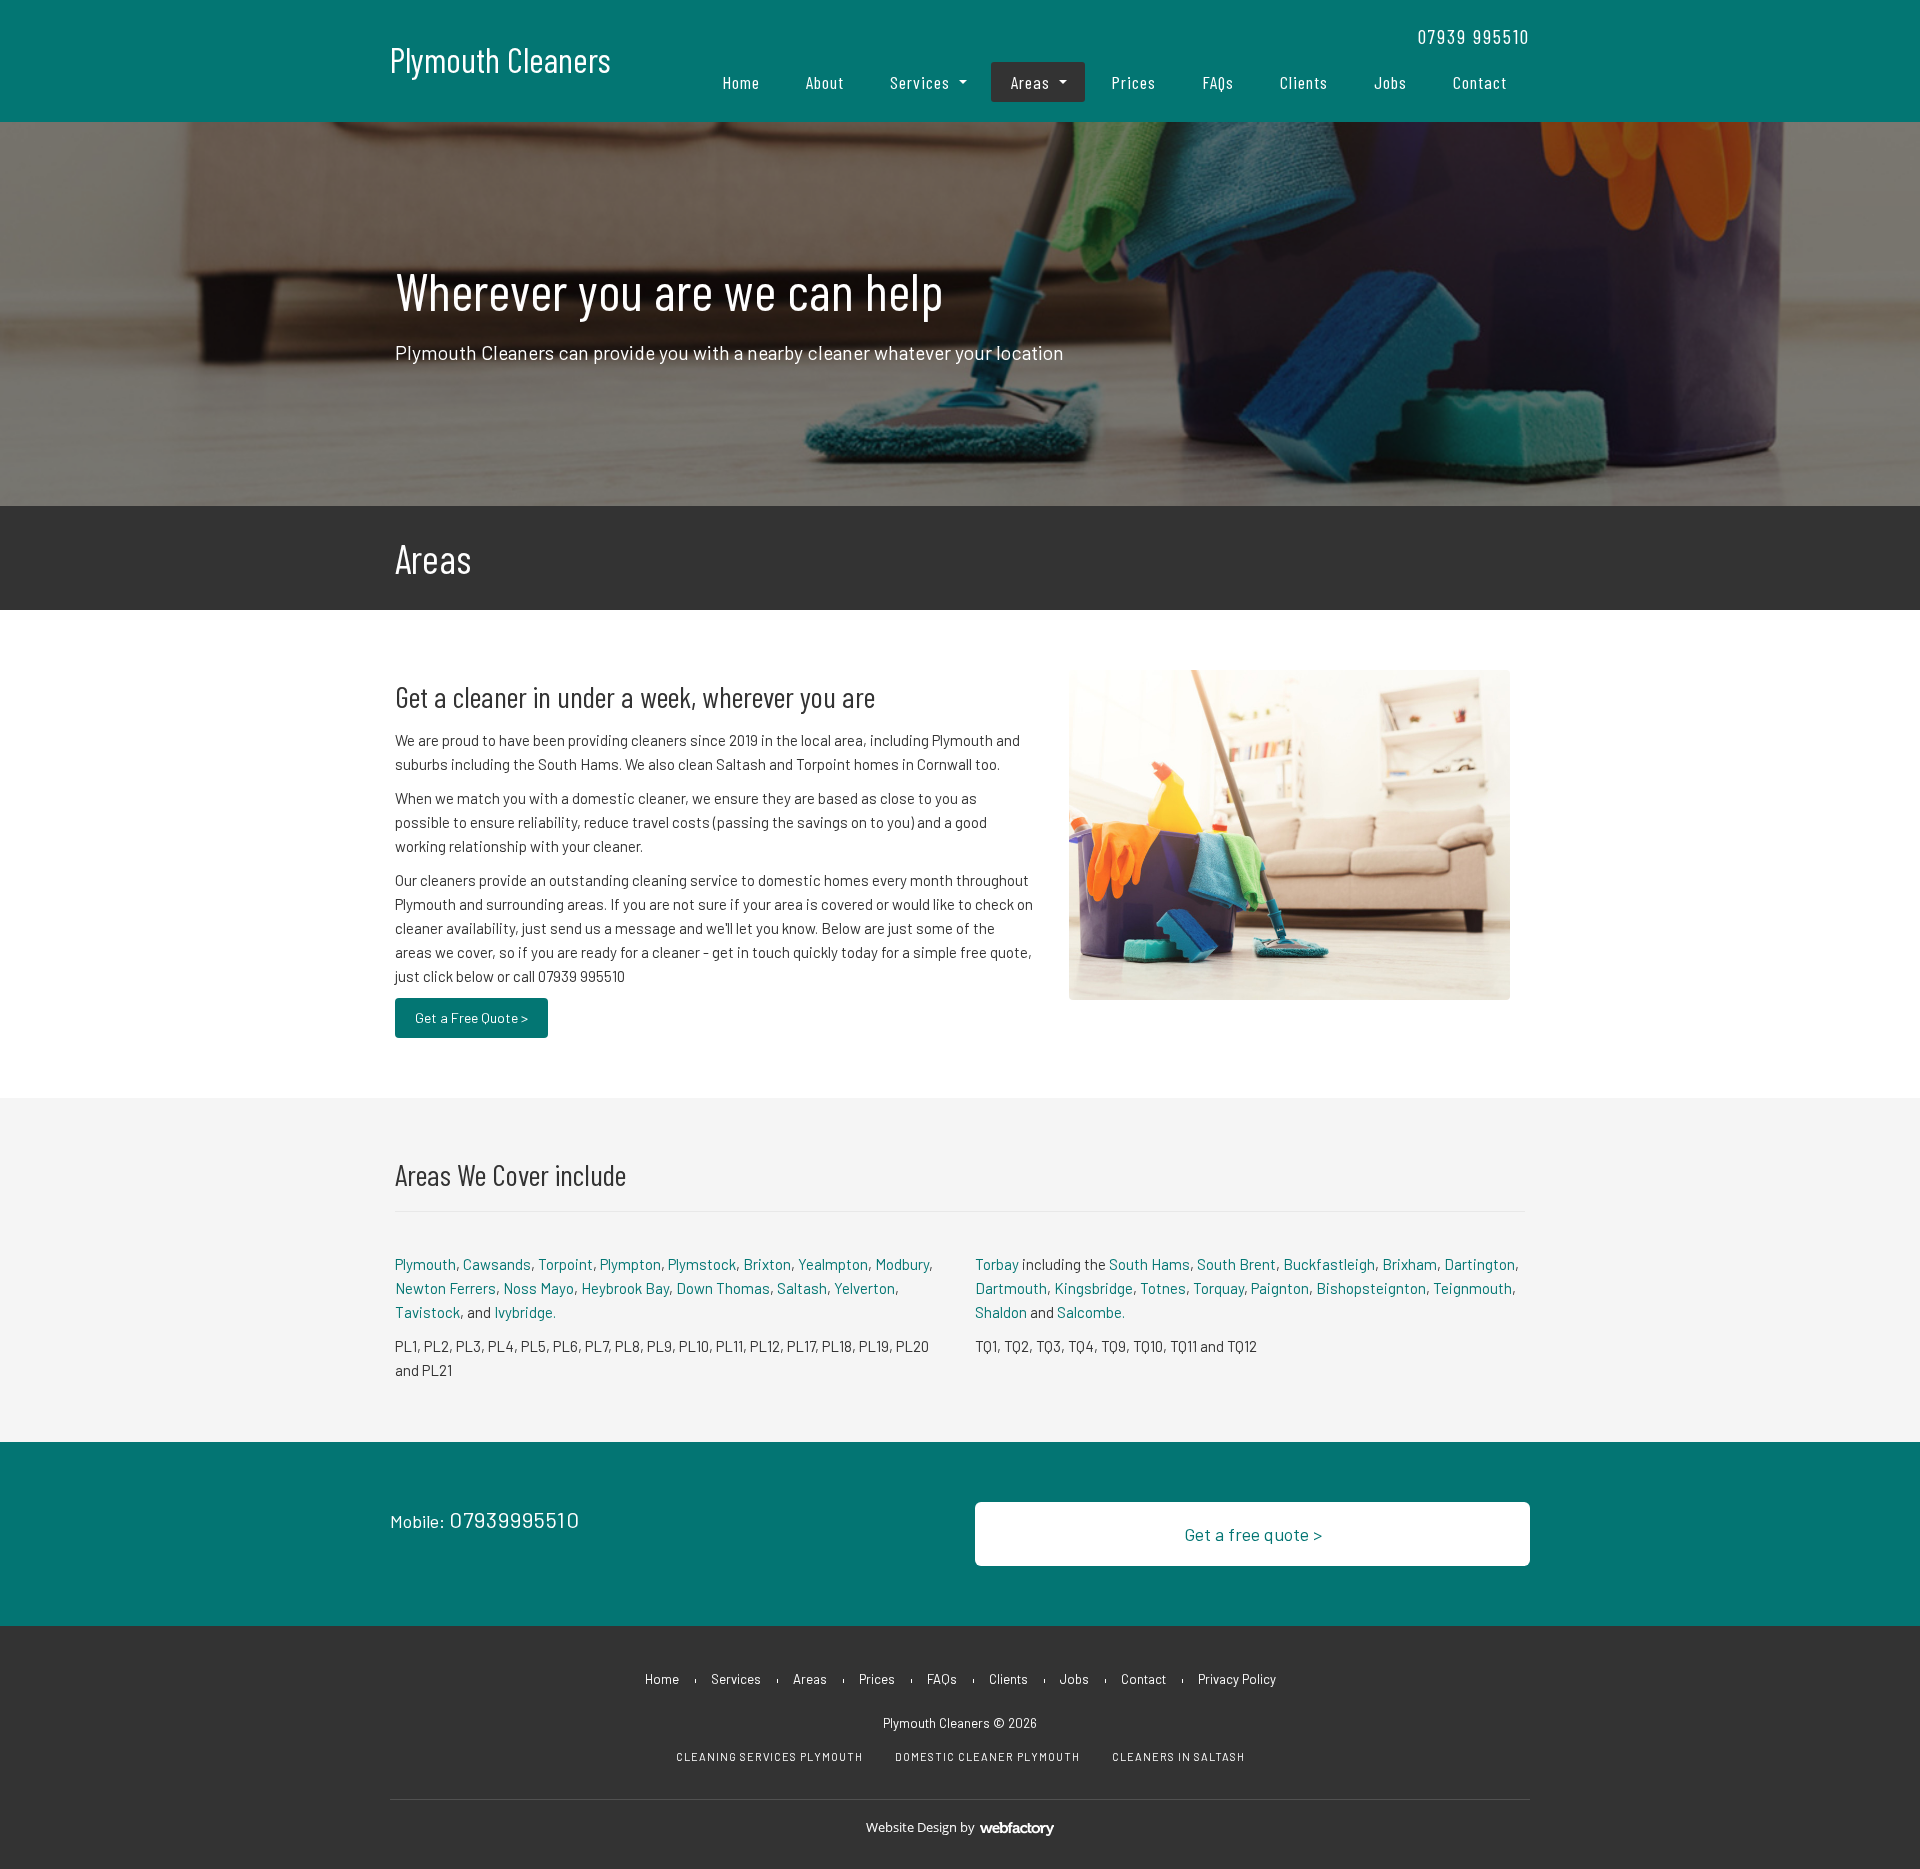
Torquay (1218, 1288)
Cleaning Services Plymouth (769, 1756)
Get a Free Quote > (471, 1017)
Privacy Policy (1237, 1679)
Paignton (1280, 1288)
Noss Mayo (538, 1288)
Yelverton (864, 1288)
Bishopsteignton (1371, 1288)
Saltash (802, 1288)
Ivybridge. (525, 1312)
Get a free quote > (1253, 1534)
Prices (1133, 82)
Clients (1304, 82)
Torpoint (565, 1264)
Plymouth (425, 1264)
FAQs (1218, 82)
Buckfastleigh (1329, 1264)
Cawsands (497, 1264)
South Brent (1236, 1264)
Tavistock (427, 1312)
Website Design (911, 1827)
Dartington (1479, 1264)
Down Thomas (723, 1288)
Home (741, 82)
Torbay (997, 1264)
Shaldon (1001, 1312)
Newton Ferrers (445, 1288)
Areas (1030, 82)
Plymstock (702, 1264)
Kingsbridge (1093, 1288)
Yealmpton (833, 1264)
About (825, 82)
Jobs (1390, 82)
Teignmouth (1472, 1288)
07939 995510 (1474, 36)
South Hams (1149, 1264)
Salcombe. (1091, 1312)
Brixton (767, 1264)
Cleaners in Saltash (1178, 1756)
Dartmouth (1011, 1288)
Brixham (1409, 1264)
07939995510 (514, 1519)
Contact (1480, 82)
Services (920, 82)
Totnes (1163, 1288)
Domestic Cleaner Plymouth (987, 1756)
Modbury (902, 1264)
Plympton (630, 1264)
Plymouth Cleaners (500, 59)
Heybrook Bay (625, 1288)
